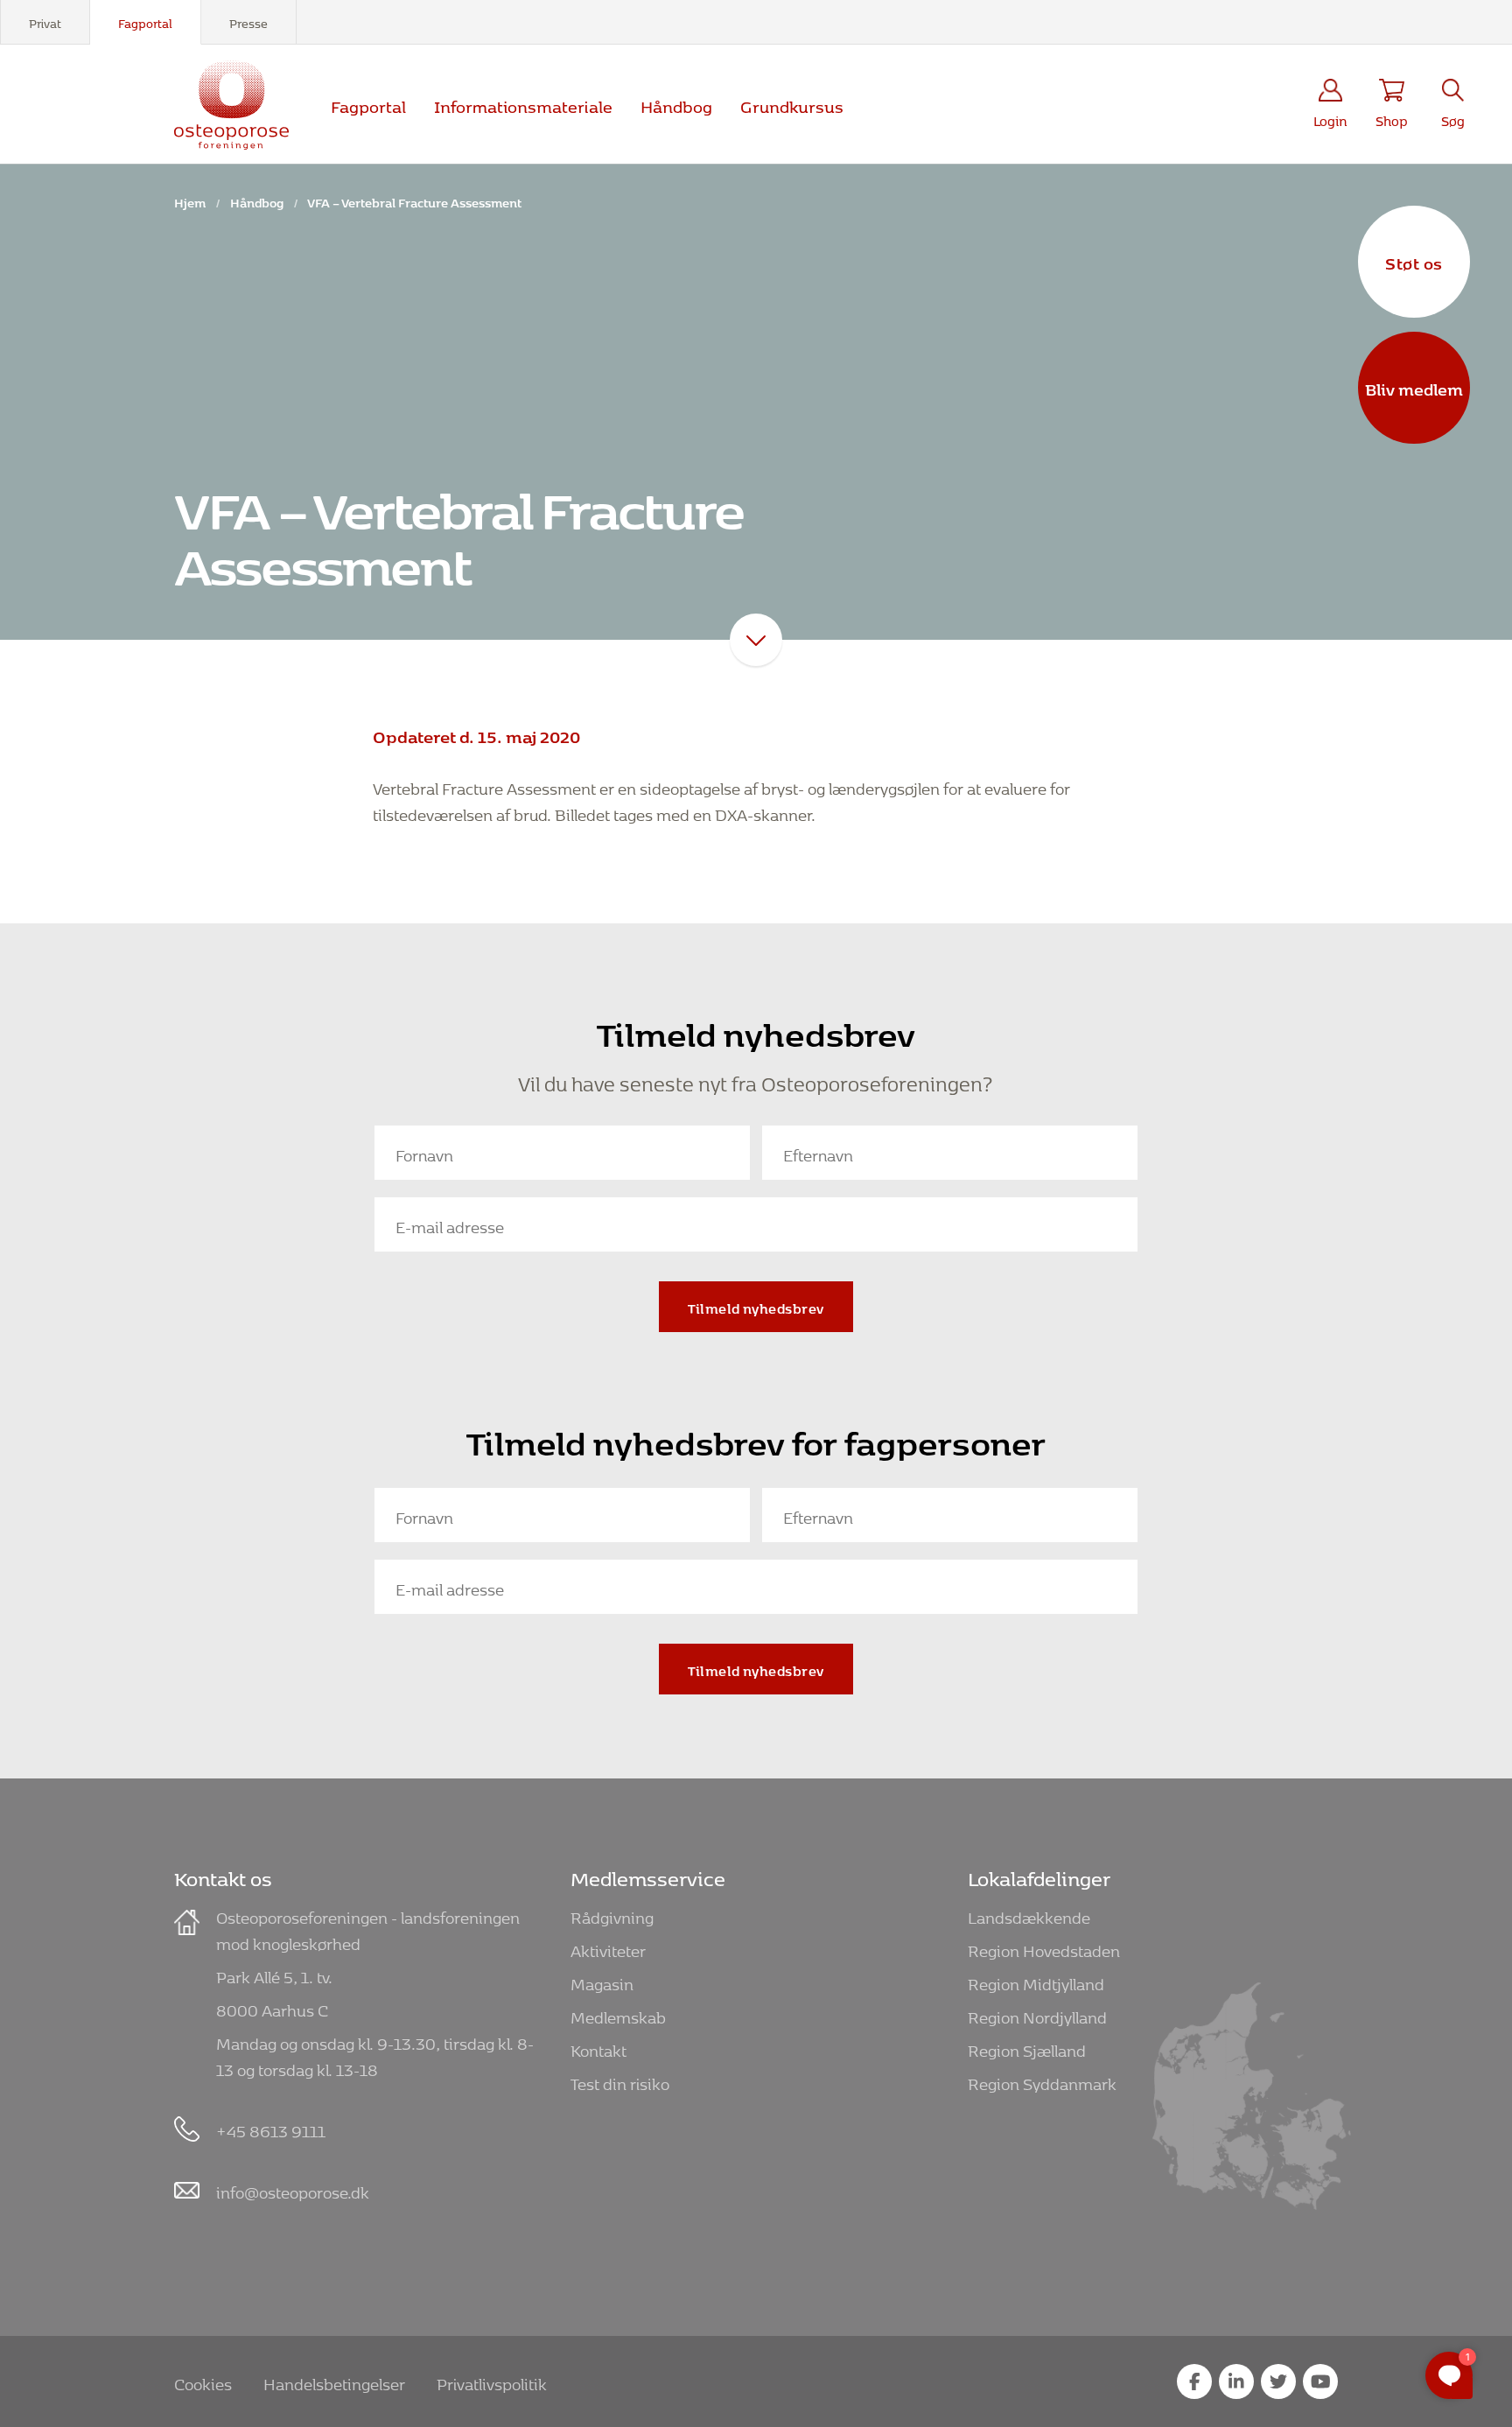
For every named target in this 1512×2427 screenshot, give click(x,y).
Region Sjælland (1027, 2048)
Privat (45, 21)
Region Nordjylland (1037, 2014)
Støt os (1414, 261)
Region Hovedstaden (1044, 1948)
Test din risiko (620, 2081)
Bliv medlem (1414, 387)
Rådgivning (612, 1915)
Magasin (602, 1981)
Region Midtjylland (1036, 1981)
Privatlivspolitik (492, 2381)
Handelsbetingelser (334, 2381)
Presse (248, 21)
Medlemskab (618, 2014)
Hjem (190, 200)
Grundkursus (792, 104)
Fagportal (145, 21)
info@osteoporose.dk (293, 2189)
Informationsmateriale (523, 104)
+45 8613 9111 (271, 2128)
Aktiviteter (608, 1948)
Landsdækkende (1029, 1915)
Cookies (203, 2381)
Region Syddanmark (1042, 2081)
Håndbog (676, 104)
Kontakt (598, 2048)
